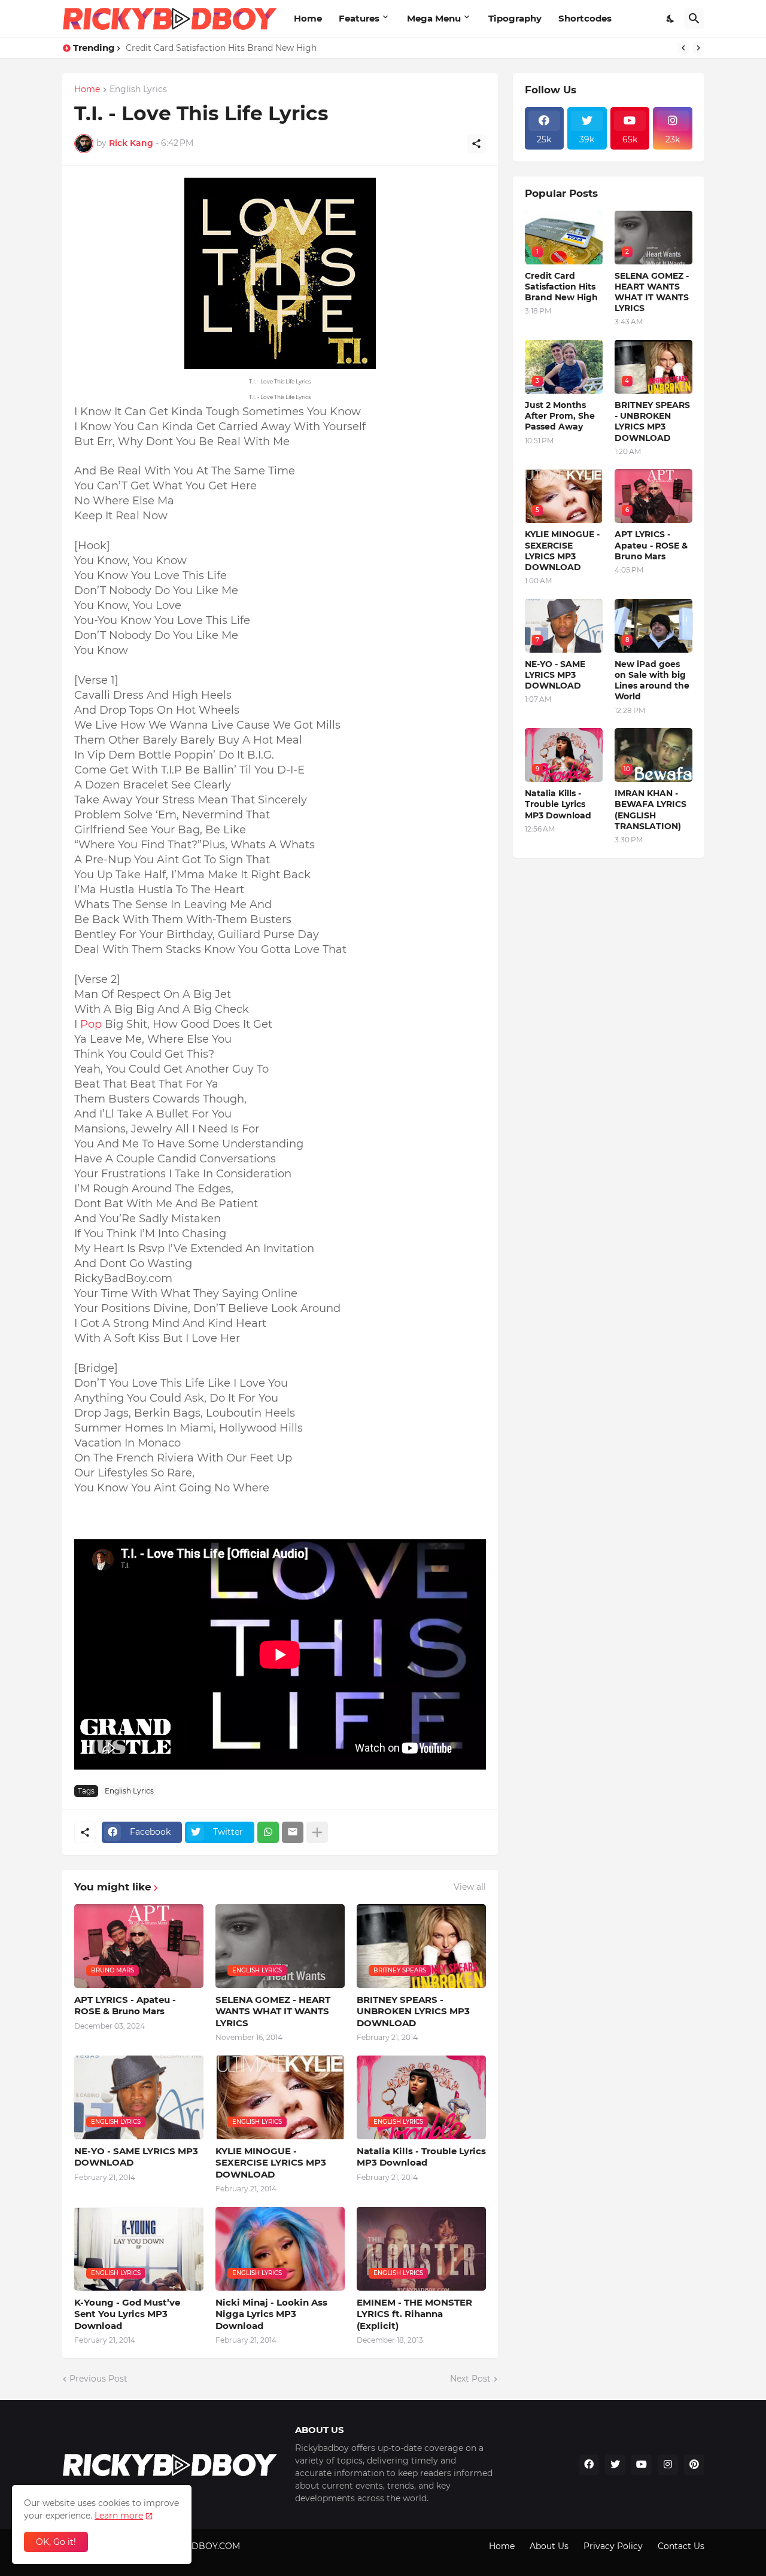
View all (470, 1887)
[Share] (476, 144)
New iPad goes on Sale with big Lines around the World (652, 680)
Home (308, 18)
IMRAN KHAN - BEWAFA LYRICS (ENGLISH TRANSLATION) (651, 810)
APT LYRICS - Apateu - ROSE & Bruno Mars (125, 2006)
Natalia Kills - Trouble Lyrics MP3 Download (421, 2157)
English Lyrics (138, 90)
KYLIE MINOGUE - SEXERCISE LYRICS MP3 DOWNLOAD (271, 2163)
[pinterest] (694, 2465)
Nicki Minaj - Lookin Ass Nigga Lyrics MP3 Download (271, 2314)
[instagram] (668, 2465)
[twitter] (615, 2465)
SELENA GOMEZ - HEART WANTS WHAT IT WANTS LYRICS (273, 2011)
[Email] (293, 1832)
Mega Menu (434, 18)
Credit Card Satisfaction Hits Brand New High (221, 48)
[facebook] (589, 2465)
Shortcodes (585, 18)
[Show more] (317, 1832)
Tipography (515, 18)
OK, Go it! (56, 2542)
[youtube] (642, 2465)
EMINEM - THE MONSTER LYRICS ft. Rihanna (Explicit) (414, 2314)
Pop (91, 1024)
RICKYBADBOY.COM (197, 2546)
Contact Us (681, 2546)
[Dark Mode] (671, 19)
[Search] (694, 19)
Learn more (119, 2516)
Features (359, 18)
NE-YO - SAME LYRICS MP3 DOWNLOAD (136, 2157)
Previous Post (98, 2379)
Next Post (470, 2379)
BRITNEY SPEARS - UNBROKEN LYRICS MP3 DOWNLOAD (413, 2011)
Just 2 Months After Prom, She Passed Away (560, 416)
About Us (549, 2546)
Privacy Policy (613, 2546)
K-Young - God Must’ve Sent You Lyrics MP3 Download (127, 2314)
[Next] (698, 48)
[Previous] (683, 48)
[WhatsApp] (268, 1832)
